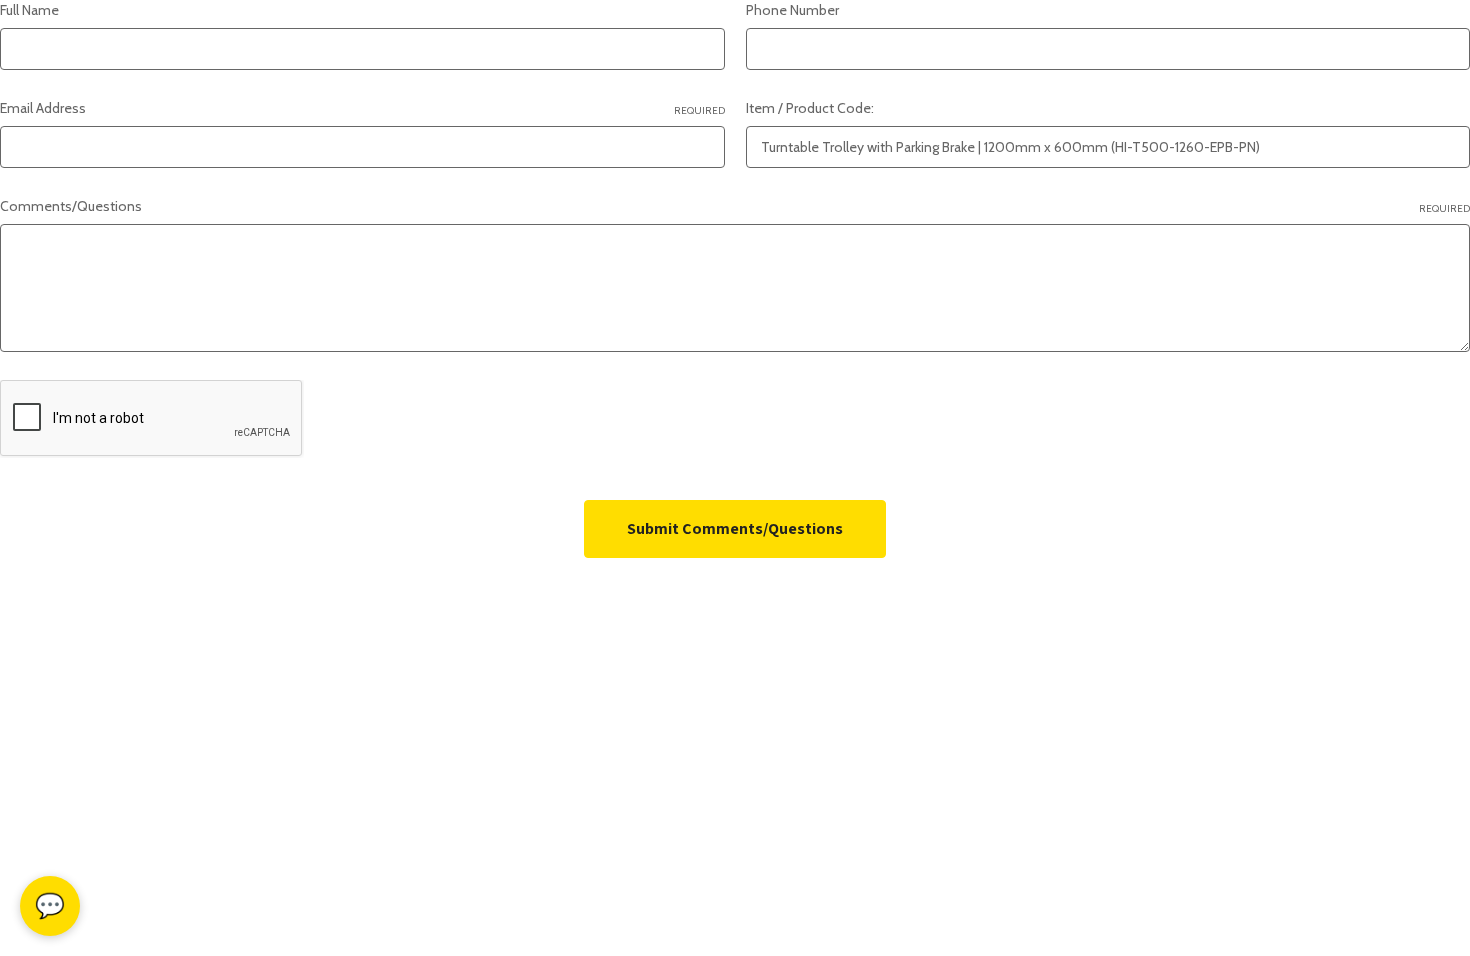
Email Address (362, 108)
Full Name (29, 10)
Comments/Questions (735, 206)
